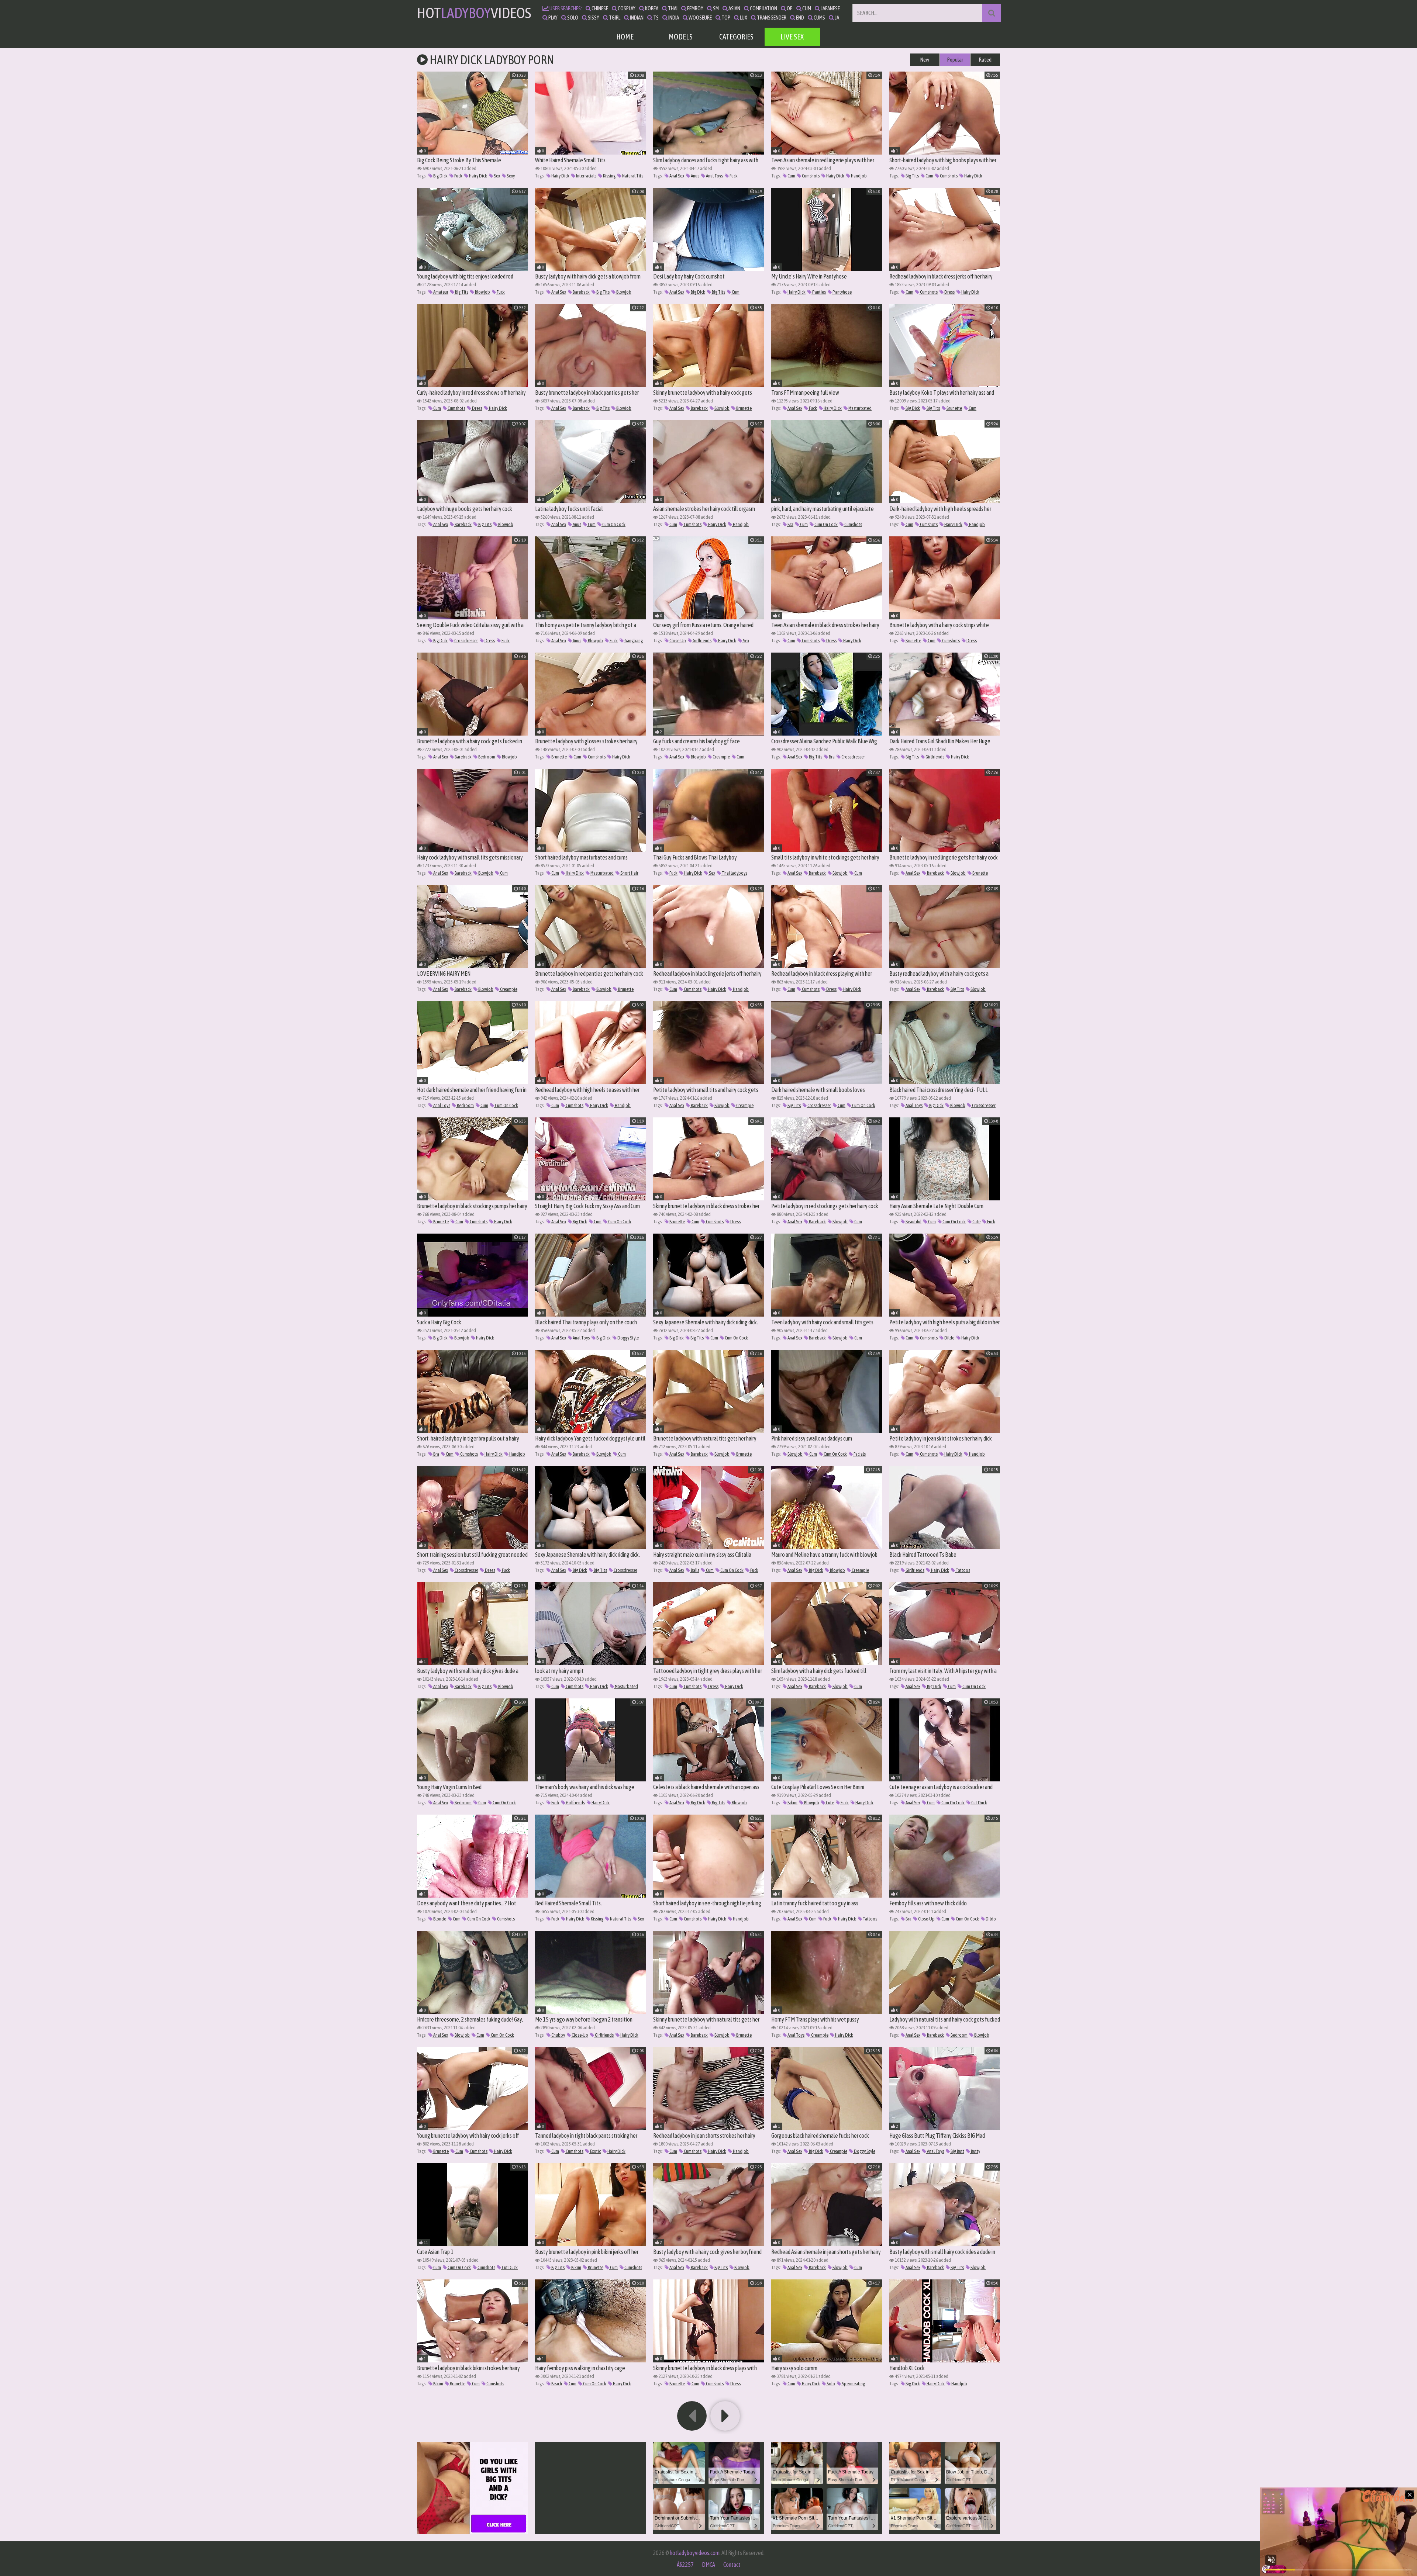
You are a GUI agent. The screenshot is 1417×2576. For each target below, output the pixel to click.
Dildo (949, 1338)
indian (636, 18)
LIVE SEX (792, 37)
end (800, 18)
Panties (819, 292)
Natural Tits (632, 176)
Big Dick (440, 176)
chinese (599, 8)
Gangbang (633, 641)
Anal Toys (714, 176)
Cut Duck (979, 1803)
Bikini (792, 1803)
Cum (791, 176)
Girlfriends (702, 641)
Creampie (721, 757)
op (789, 8)
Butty (975, 2151)
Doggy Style (628, 1338)
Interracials (586, 176)
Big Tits (912, 176)
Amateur (440, 292)
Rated (985, 60)
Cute (976, 1222)
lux (743, 18)
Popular (955, 60)
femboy (695, 8)
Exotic (595, 2151)
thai (672, 8)
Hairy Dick (478, 176)
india (673, 18)
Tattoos (963, 1570)
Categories (736, 37)
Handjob (859, 176)
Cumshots (810, 176)
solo (572, 18)
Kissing (609, 176)
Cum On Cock (613, 524)
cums (819, 18)
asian (734, 8)
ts (656, 18)
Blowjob (482, 292)
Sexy (510, 176)
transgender (771, 18)
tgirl (614, 18)
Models (681, 37)
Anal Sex (676, 176)
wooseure (700, 18)
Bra (790, 524)
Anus (695, 176)
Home (625, 37)
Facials (859, 1454)
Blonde (439, 1919)
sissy (593, 18)
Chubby (558, 2035)
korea (651, 8)
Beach (556, 2384)
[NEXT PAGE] (725, 2416)
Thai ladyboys (734, 873)
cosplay (626, 8)
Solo (830, 2384)
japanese (830, 8)
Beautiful (913, 1222)
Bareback (581, 292)
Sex (497, 176)
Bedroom (486, 757)
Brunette (744, 408)
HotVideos (474, 13)
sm (716, 8)
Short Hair (629, 873)
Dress (949, 292)
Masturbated (860, 408)
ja (837, 18)
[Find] (992, 13)
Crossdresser (466, 641)
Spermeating (853, 2384)
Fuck (458, 176)
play (553, 18)
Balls (695, 1570)
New (925, 60)
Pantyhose (842, 292)
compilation (763, 8)
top (725, 18)
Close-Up (677, 641)
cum (806, 8)
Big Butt (957, 2151)
